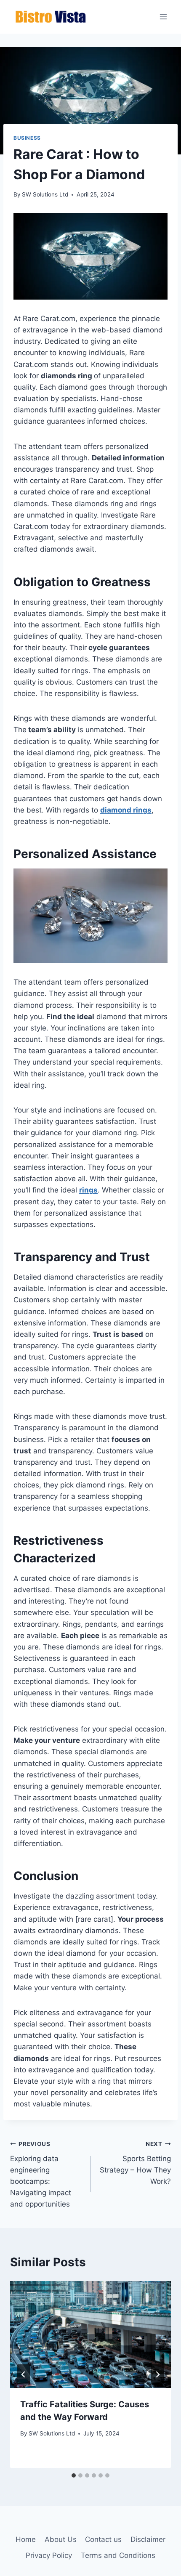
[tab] (74, 2475)
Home (26, 2539)
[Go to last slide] (24, 2374)
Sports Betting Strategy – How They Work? (135, 2163)
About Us (61, 2539)
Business (27, 138)
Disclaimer (148, 2539)
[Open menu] (163, 17)
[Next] (157, 2374)
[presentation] (90, 2335)
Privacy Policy (49, 2555)
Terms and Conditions (118, 2555)
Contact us (103, 2539)
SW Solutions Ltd (45, 194)
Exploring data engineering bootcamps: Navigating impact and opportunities (41, 2174)
